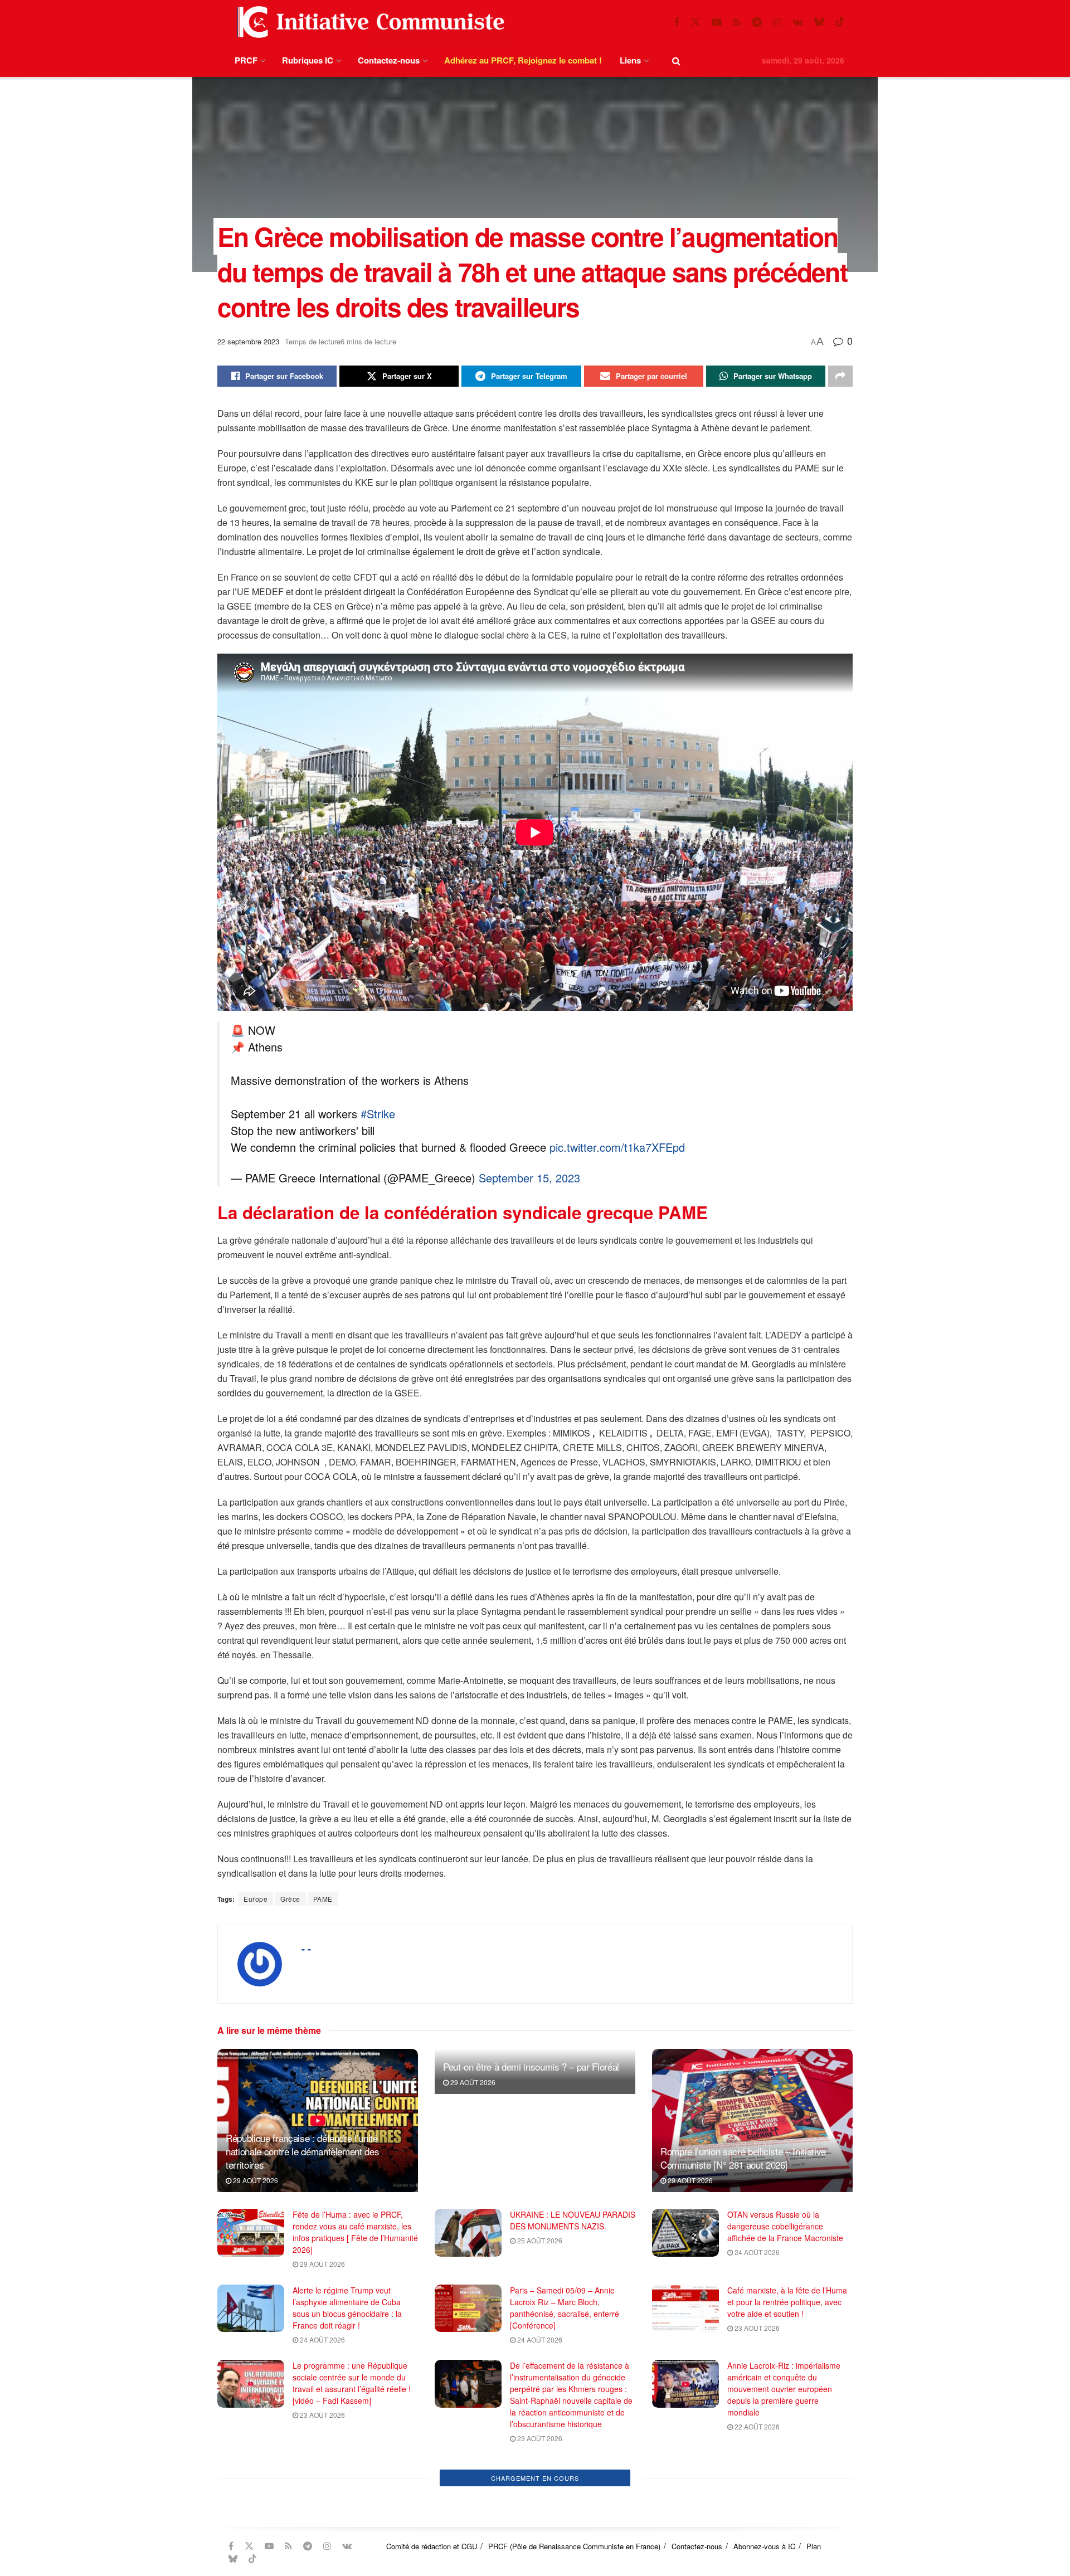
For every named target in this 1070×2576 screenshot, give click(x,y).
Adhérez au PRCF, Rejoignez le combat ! (523, 60)
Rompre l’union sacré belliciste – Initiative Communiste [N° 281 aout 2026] (743, 2158)
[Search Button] (676, 60)
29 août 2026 (255, 2180)
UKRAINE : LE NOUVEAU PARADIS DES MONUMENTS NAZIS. (573, 2220)
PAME (323, 1899)
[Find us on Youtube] (717, 22)
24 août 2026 (756, 2252)
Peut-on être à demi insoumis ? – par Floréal (531, 2066)
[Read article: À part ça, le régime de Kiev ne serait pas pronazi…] (468, 2482)
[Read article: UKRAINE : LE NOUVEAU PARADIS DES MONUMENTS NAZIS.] (468, 2233)
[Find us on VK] (798, 22)
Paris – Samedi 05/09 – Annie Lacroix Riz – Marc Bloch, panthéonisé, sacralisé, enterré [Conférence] (565, 2308)
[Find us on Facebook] (677, 22)
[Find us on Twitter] (695, 22)
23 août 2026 (756, 2328)
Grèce (290, 1899)
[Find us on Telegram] (757, 22)
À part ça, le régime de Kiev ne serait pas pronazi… (564, 2470)
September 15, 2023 (529, 1178)
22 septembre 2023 (248, 341)
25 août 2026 (539, 2240)
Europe (256, 1899)
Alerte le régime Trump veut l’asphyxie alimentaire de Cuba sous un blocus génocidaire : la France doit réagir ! (347, 2308)
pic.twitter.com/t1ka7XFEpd (617, 1147)
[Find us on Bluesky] (819, 22)
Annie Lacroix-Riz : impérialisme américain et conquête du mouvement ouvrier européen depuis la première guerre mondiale (784, 2389)
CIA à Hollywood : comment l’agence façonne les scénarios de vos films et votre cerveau (352, 2476)
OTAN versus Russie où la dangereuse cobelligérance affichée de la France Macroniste (785, 2226)
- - (306, 1949)
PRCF (246, 60)
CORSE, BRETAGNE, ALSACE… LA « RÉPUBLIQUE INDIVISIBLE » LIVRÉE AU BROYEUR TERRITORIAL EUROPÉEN (788, 2482)
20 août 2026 (539, 2490)
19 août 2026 (756, 2513)
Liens (630, 60)
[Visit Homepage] (368, 22)
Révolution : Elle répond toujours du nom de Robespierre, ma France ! (567, 2551)
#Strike (378, 1114)
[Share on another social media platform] (840, 376)
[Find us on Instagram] (777, 22)
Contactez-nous (389, 60)
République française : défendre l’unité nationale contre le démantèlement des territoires (302, 2151)
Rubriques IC (308, 60)
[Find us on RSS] (737, 22)
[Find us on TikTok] (840, 22)
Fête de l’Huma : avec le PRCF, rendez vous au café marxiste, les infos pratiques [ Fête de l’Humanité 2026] (355, 2232)
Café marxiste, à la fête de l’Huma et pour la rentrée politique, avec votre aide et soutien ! (787, 2302)
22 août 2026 (756, 2426)
